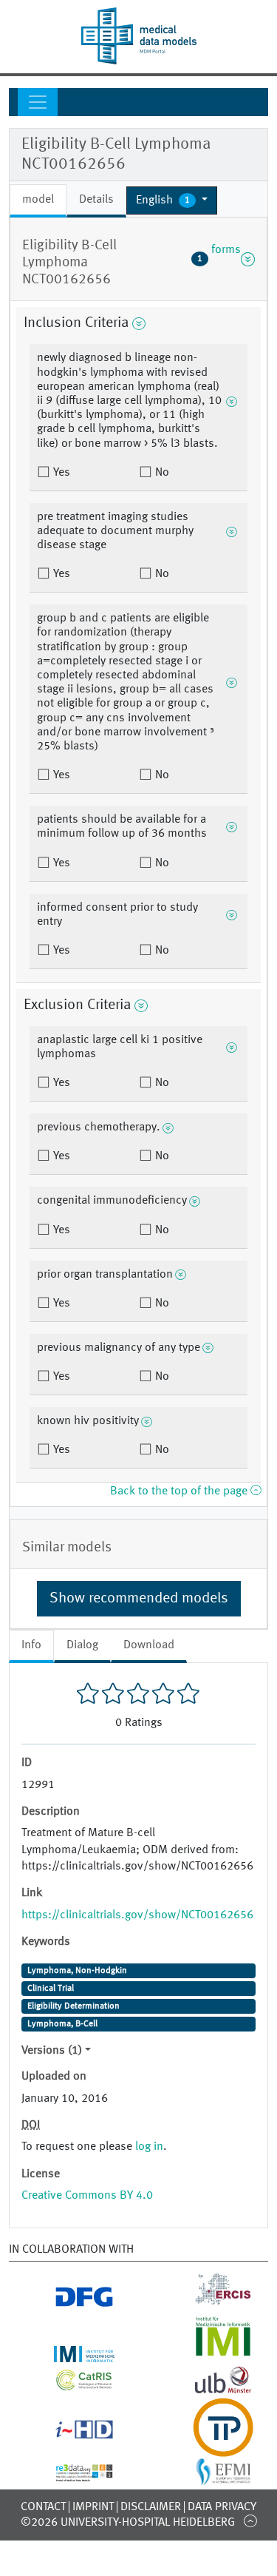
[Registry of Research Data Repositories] (69, 2473)
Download (149, 1645)
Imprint (93, 2507)
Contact (43, 2507)
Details (96, 200)
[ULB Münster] (208, 2389)
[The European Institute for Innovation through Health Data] (69, 2433)
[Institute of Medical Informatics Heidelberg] (69, 2353)
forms (219, 259)
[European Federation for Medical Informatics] (208, 2478)
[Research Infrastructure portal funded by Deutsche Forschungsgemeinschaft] (69, 2302)
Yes (60, 473)
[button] (172, 200)
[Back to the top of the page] (250, 2521)
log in (149, 2147)
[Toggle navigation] (38, 102)
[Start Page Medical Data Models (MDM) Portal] (138, 36)
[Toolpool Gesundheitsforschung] (208, 2448)
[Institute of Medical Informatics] (208, 2353)
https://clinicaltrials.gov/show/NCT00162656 (137, 1915)
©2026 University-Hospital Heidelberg (128, 2523)
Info (31, 1645)
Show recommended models (139, 1599)
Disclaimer (151, 2507)
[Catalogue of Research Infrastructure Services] (69, 2384)
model (38, 200)
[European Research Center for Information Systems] (208, 2302)
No (161, 473)
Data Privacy (222, 2507)
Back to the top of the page (180, 1491)
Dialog (82, 1645)
